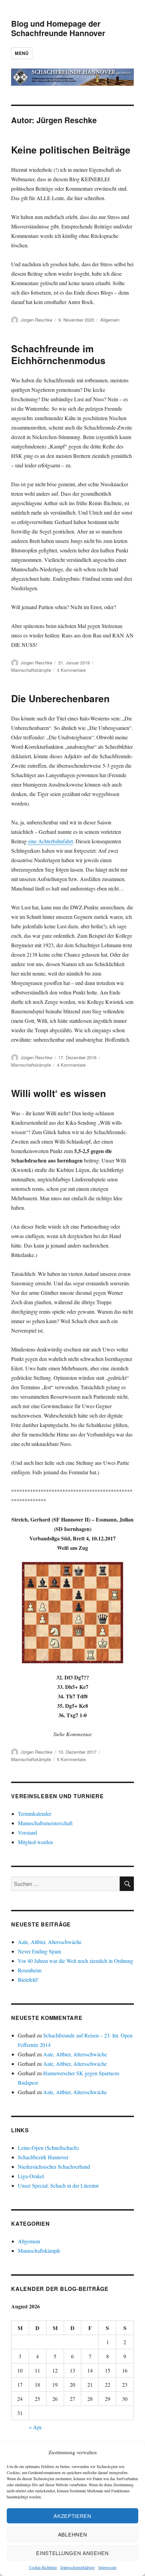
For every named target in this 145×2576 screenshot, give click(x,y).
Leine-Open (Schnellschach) (48, 2148)
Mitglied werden (35, 1842)
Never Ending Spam (39, 1951)
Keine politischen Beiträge (71, 150)
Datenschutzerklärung (78, 2567)
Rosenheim (30, 1970)
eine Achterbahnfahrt (50, 841)
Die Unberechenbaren (60, 698)
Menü (22, 53)
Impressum (107, 2567)
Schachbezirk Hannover (43, 2157)
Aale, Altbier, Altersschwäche (50, 1942)
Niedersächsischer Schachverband (54, 2167)
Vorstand (27, 1832)
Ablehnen (73, 2534)
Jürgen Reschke (36, 320)
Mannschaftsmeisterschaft (45, 1823)
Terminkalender (35, 1814)
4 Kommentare (71, 1065)
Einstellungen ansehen (72, 2553)
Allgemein (110, 320)
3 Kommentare (71, 670)
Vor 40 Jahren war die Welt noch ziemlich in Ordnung (76, 1961)
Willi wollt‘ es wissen (59, 1093)
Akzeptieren (72, 2516)
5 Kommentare (71, 1759)
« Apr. (36, 2427)
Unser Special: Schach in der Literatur (58, 2185)
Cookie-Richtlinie (43, 2567)
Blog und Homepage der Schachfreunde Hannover (58, 28)
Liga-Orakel (31, 2176)
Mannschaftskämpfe (31, 670)
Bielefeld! (28, 1980)
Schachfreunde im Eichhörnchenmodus (58, 354)
